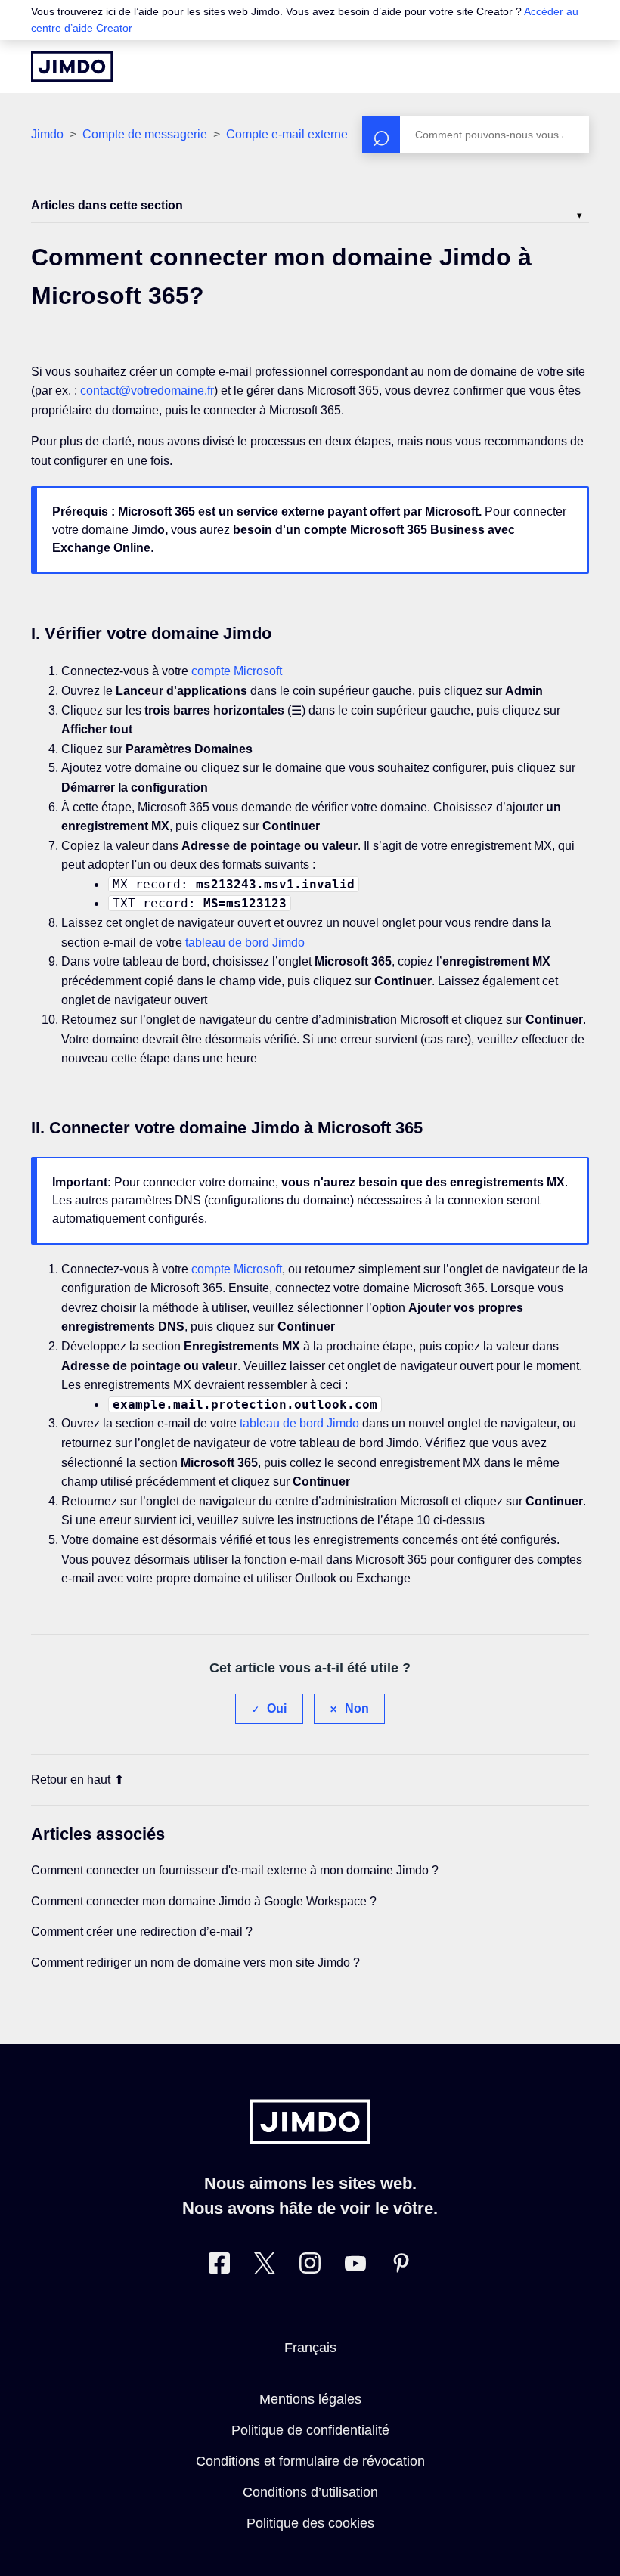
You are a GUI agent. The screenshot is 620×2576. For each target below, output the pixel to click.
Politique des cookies (310, 2523)
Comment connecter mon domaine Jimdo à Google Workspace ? (204, 1901)
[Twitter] (265, 2266)
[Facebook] (219, 2266)
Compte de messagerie (145, 134)
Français (310, 2348)
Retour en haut (71, 1779)
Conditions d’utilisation (310, 2492)
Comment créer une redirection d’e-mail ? (142, 1931)
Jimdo (47, 134)
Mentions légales (310, 2399)
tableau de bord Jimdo (245, 942)
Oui (277, 1708)
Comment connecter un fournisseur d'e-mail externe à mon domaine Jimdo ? (235, 1870)
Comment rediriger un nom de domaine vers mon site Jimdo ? (195, 1962)
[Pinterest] (401, 2266)
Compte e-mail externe (287, 134)
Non (357, 1708)
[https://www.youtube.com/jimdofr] (355, 2266)
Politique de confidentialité (310, 2430)
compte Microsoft (237, 671)
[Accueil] (72, 67)
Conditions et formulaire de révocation (310, 2461)
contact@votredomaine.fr (147, 391)
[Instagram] (310, 2266)
